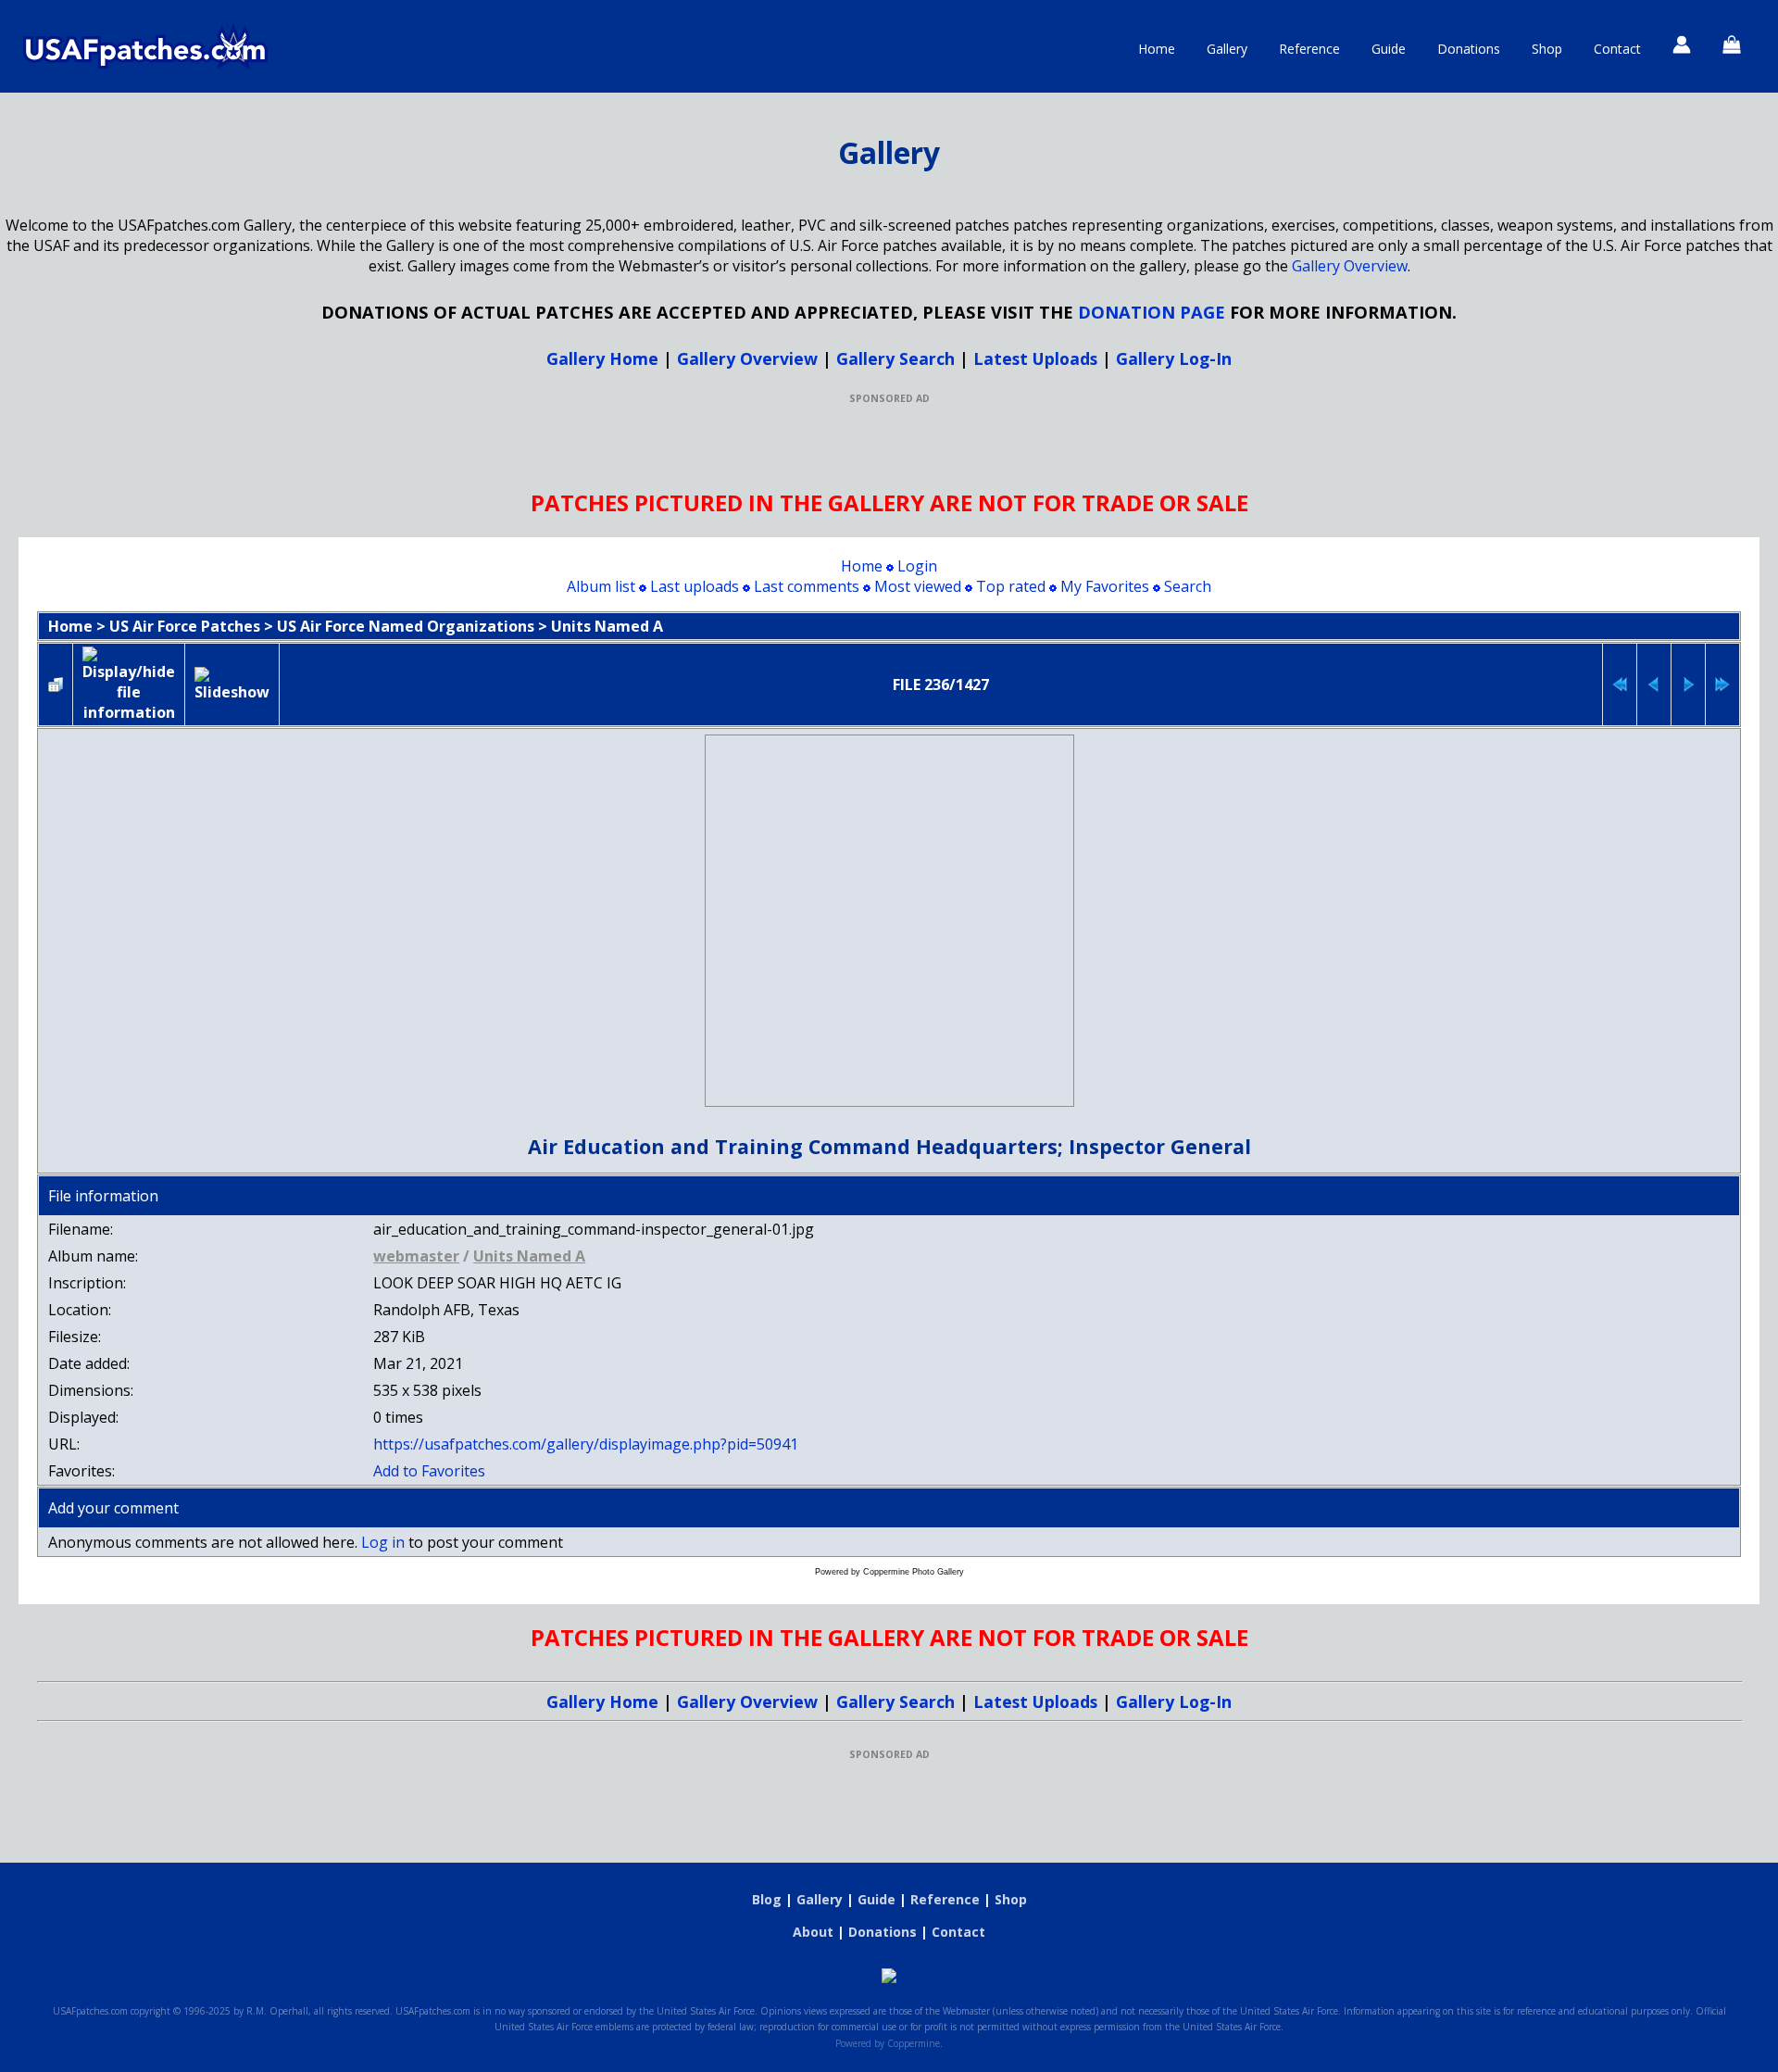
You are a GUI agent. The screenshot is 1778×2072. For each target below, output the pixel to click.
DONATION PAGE (1152, 312)
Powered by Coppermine (888, 2043)
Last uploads (695, 586)
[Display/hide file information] (129, 684)
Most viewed (918, 586)
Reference (1309, 49)
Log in (383, 1542)
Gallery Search (895, 358)
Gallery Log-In (1174, 358)
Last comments (807, 586)
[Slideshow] (232, 684)
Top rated (1011, 586)
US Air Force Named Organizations (406, 626)
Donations (1469, 49)
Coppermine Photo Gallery (914, 1572)
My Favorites (1105, 586)
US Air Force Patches (185, 626)
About (813, 1932)
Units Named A (607, 626)
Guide (1389, 49)
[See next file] (1688, 684)
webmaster (416, 1256)
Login (917, 566)
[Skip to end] (1722, 684)
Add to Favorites (429, 1471)
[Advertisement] (889, 446)
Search (1188, 586)
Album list (601, 586)
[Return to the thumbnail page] (56, 684)
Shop (1547, 49)
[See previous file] (1654, 684)
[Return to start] (1620, 684)
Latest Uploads (1035, 358)
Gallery (1227, 49)
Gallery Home (602, 358)
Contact (1617, 49)
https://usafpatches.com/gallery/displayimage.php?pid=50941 (586, 1444)
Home (1157, 49)
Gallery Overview (1350, 266)
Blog (767, 1899)
